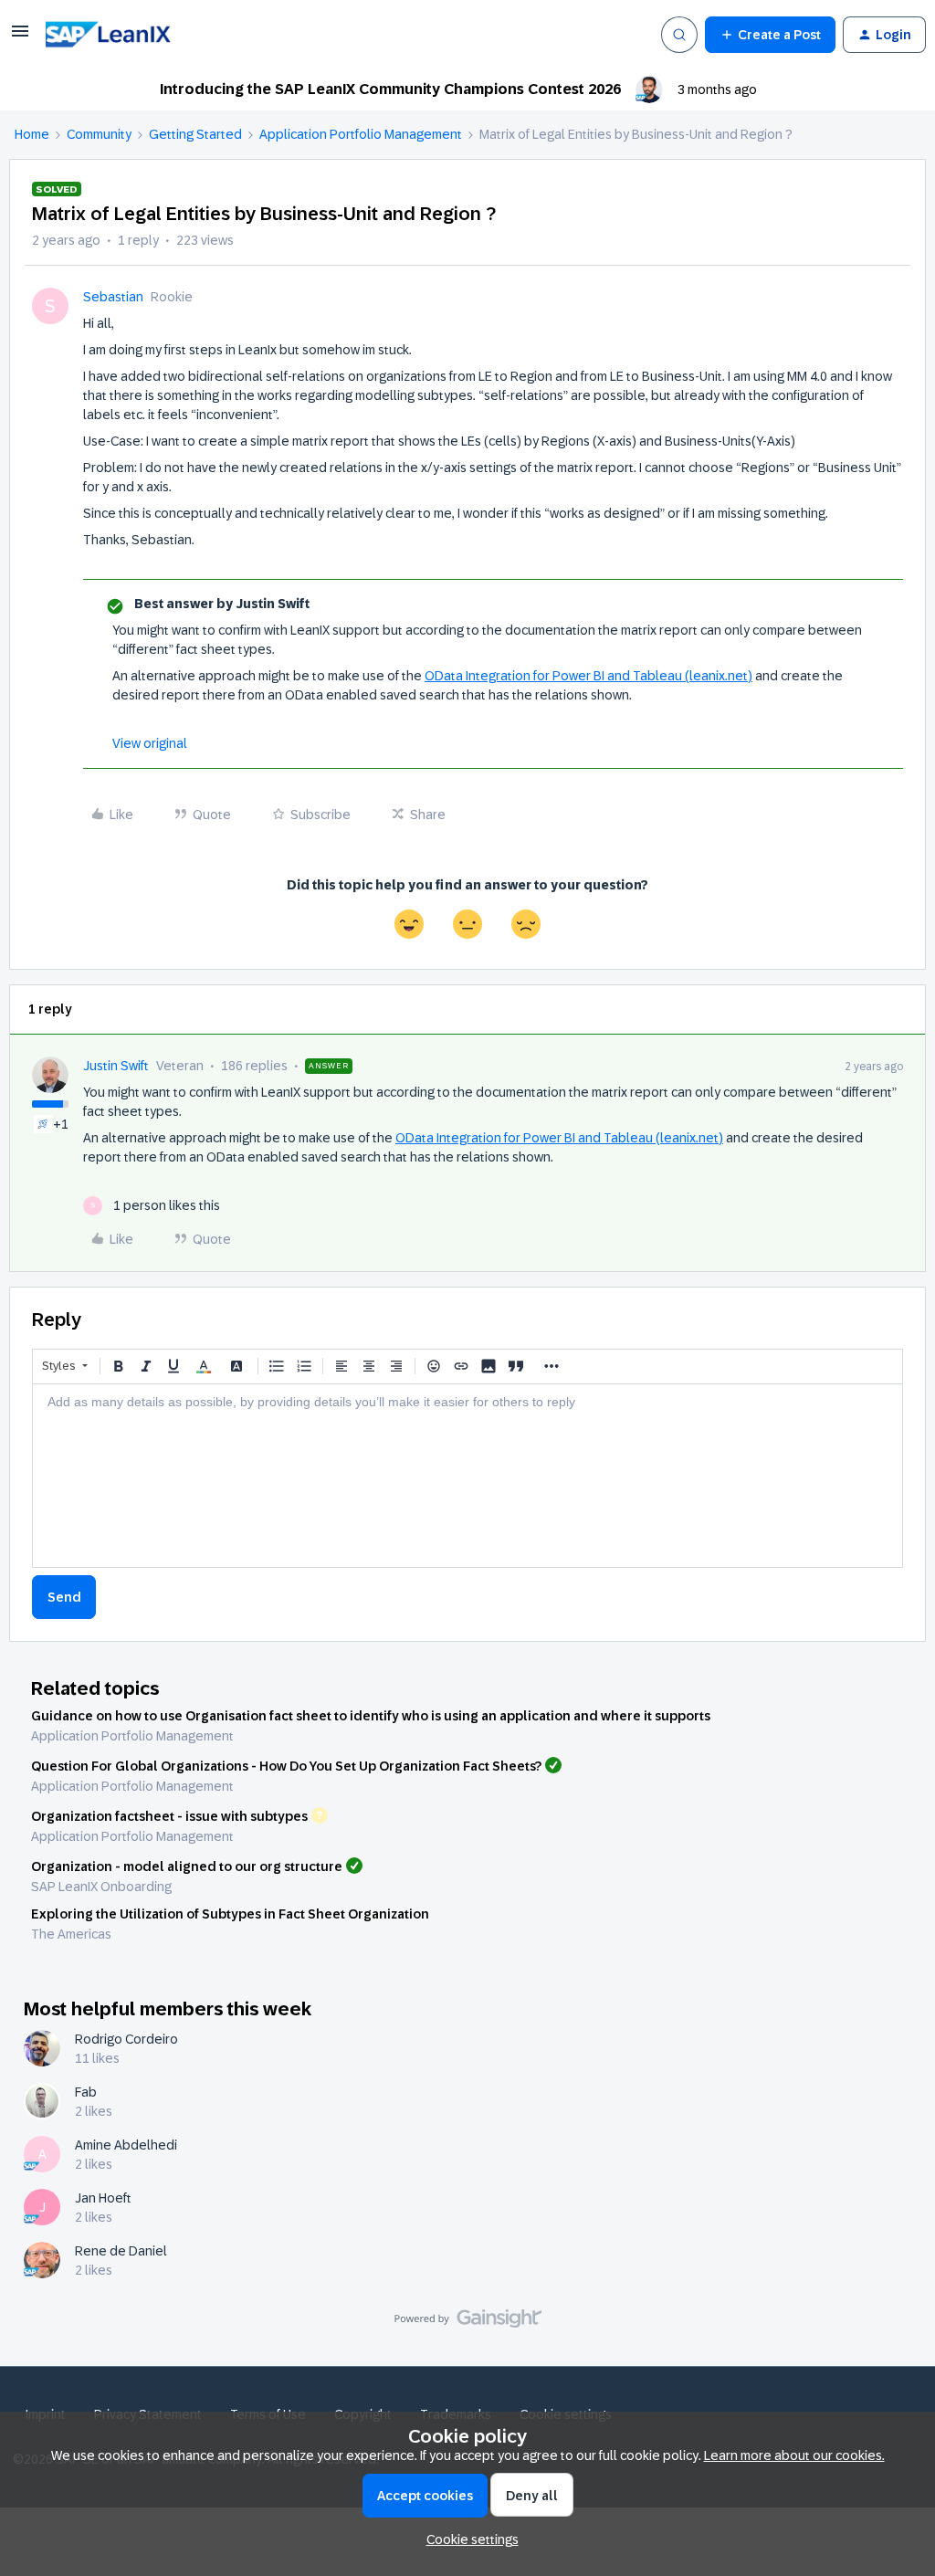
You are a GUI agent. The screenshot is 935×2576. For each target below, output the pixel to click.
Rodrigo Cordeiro (126, 2039)
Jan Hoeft (103, 2198)
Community (99, 134)
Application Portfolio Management (361, 134)
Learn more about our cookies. (794, 2455)
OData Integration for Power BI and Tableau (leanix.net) (588, 676)
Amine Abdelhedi (126, 2145)
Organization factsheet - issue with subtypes (169, 1816)
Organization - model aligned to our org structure (187, 1866)
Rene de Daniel (121, 2251)
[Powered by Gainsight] (468, 2323)
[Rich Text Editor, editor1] (467, 1476)
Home (32, 134)
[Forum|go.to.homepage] (134, 35)
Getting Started (195, 134)
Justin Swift (116, 1066)
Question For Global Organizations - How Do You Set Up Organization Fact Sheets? (286, 1766)
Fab (86, 2092)
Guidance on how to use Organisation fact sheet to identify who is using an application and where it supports (371, 1716)
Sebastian (113, 297)
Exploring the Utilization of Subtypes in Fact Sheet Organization (230, 1914)
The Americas (71, 1934)
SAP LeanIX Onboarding (101, 1887)
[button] (20, 37)
